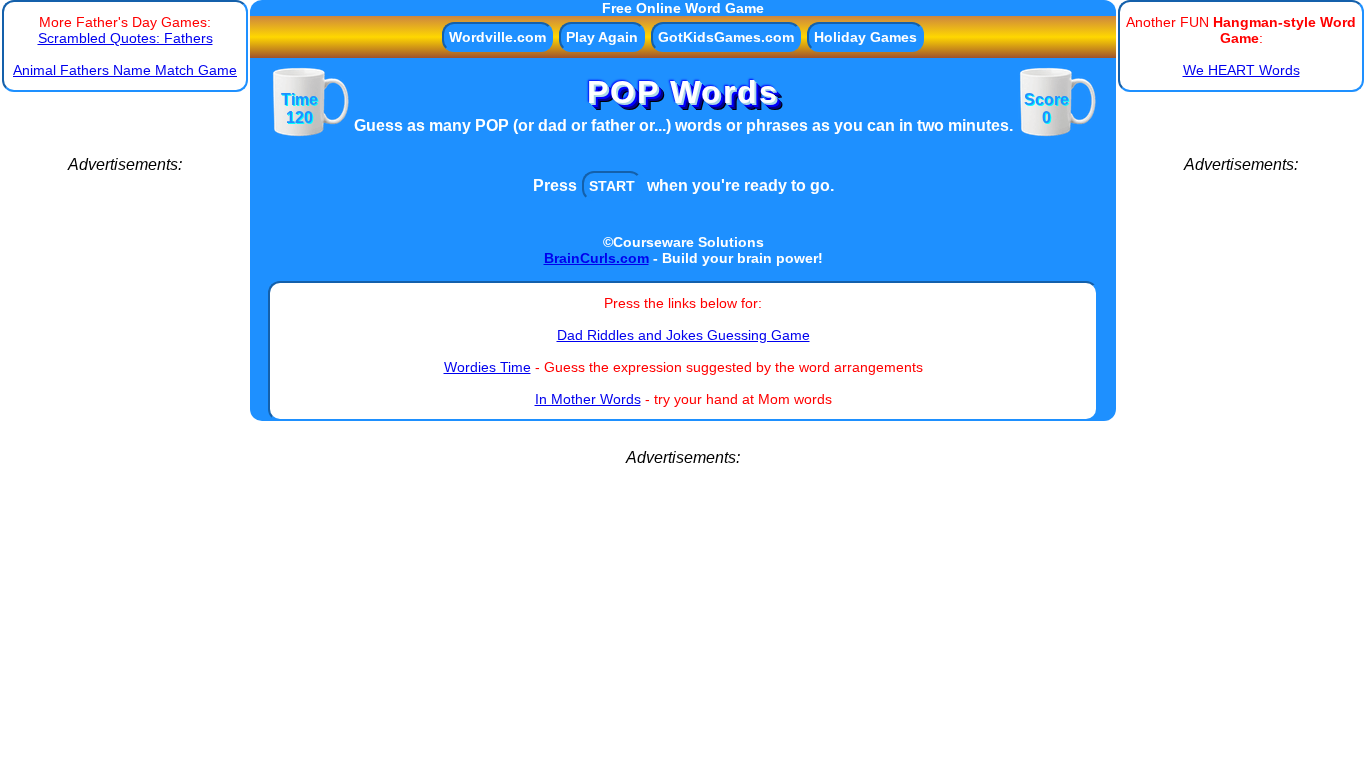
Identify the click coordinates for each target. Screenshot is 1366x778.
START (612, 186)
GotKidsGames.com (726, 37)
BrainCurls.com (596, 258)
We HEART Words (1241, 70)
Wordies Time (487, 367)
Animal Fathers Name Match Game (125, 70)
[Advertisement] (125, 474)
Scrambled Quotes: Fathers (125, 38)
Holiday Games (865, 37)
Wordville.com (497, 37)
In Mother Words (588, 399)
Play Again (602, 37)
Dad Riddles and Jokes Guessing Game (683, 335)
